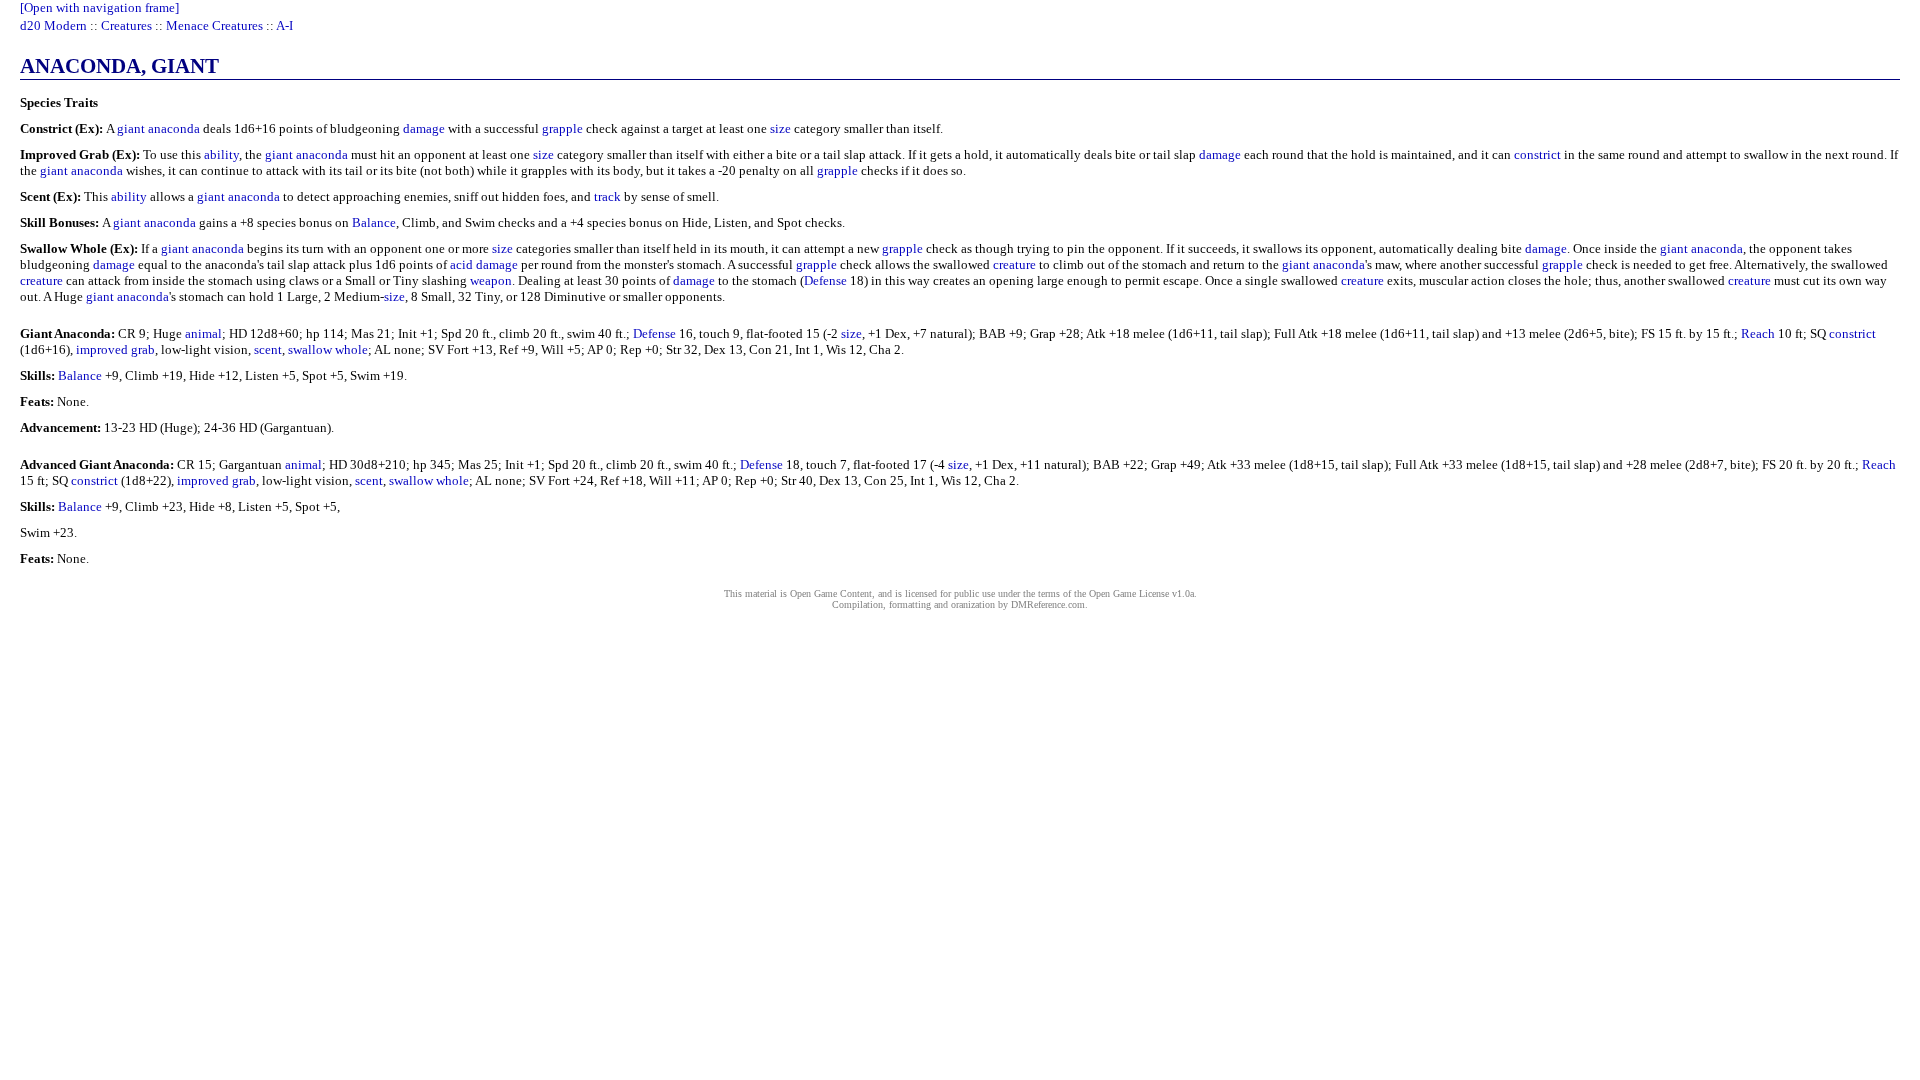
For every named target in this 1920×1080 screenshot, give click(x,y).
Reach (1758, 333)
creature (1014, 264)
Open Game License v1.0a (1141, 593)
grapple (562, 128)
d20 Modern (53, 25)
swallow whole (328, 349)
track (607, 196)
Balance (374, 222)
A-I (284, 25)
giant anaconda (158, 128)
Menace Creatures (214, 25)
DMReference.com (1048, 604)
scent (268, 349)
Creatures (126, 25)
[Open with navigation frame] (99, 7)
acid (461, 264)
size (780, 128)
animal (203, 333)
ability (221, 154)
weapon (491, 280)
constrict (1537, 154)
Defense (825, 280)
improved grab (115, 349)
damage (424, 128)
